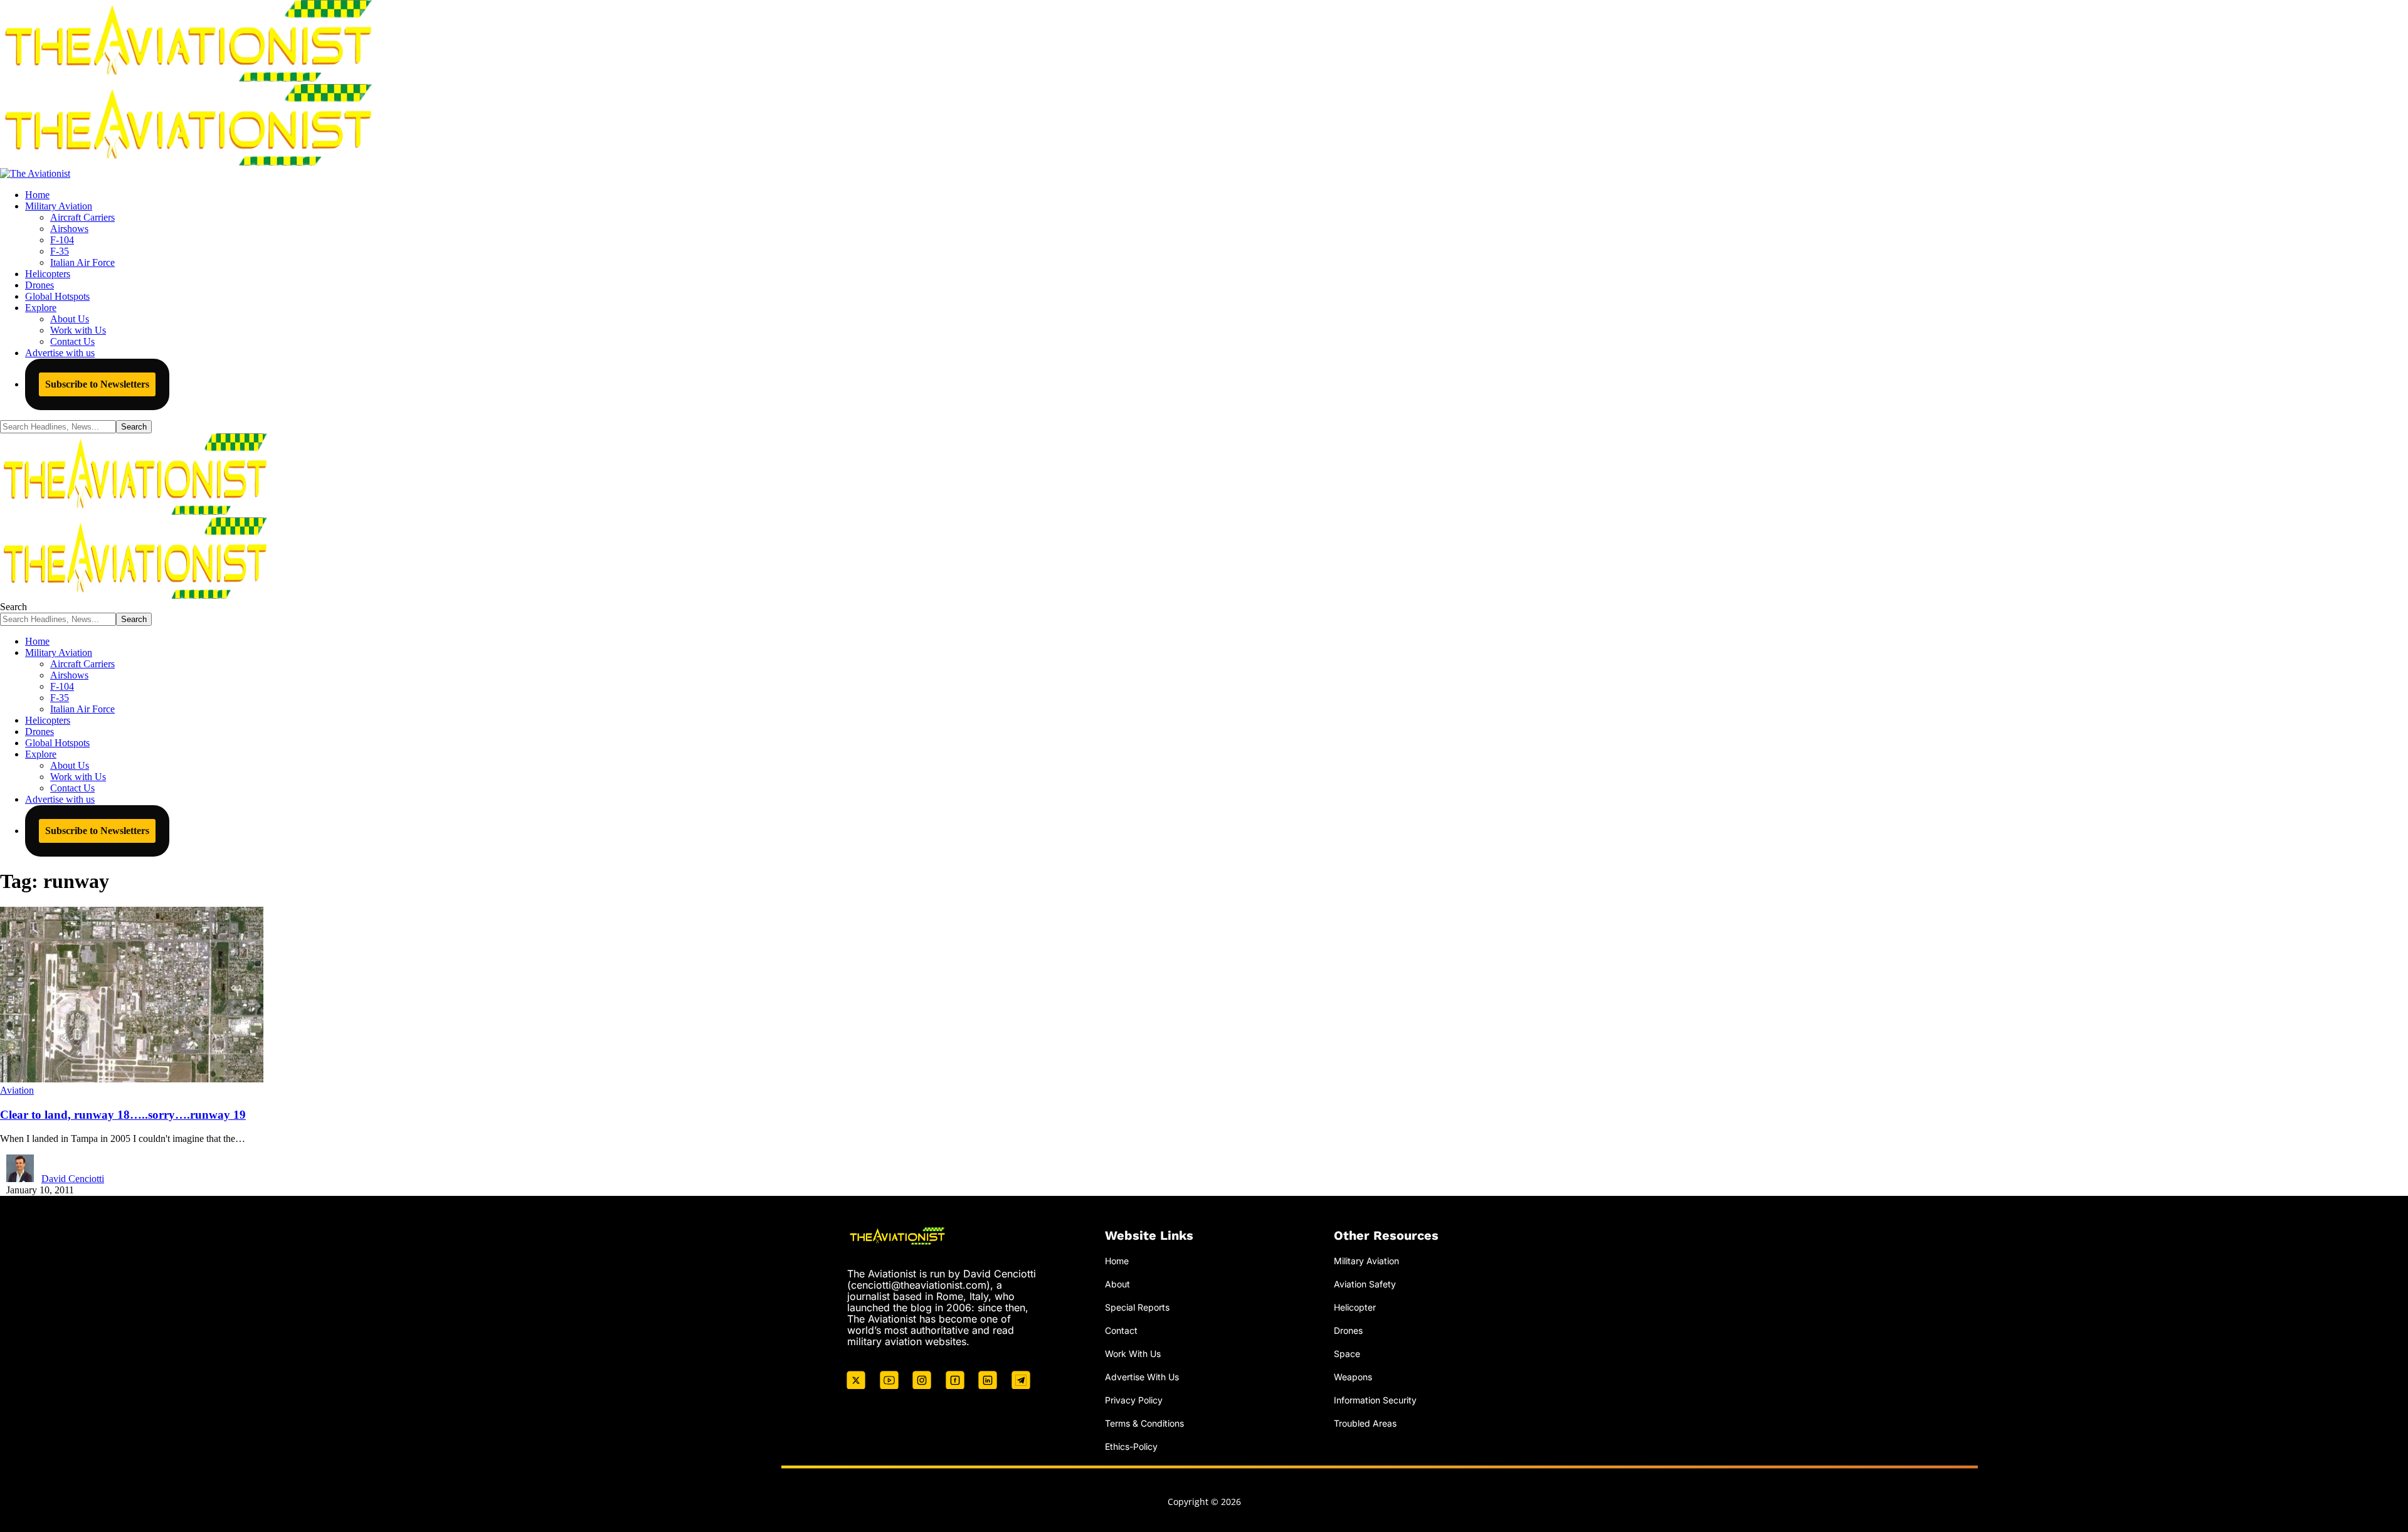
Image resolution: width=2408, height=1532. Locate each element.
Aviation (17, 1090)
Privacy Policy (1134, 1400)
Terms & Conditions (1144, 1423)
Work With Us (1133, 1354)
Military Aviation (1366, 1261)
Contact (1121, 1330)
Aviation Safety (1365, 1284)
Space (1347, 1354)
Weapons (1353, 1377)
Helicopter (1355, 1307)
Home (1117, 1261)
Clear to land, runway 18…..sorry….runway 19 (123, 1115)
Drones (1348, 1330)
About (1117, 1284)
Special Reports (1137, 1307)
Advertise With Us (1142, 1377)
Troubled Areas (1365, 1423)
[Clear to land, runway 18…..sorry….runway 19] (132, 1079)
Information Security (1375, 1400)
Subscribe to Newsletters (97, 384)
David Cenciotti (73, 1179)
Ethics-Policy (1131, 1446)
